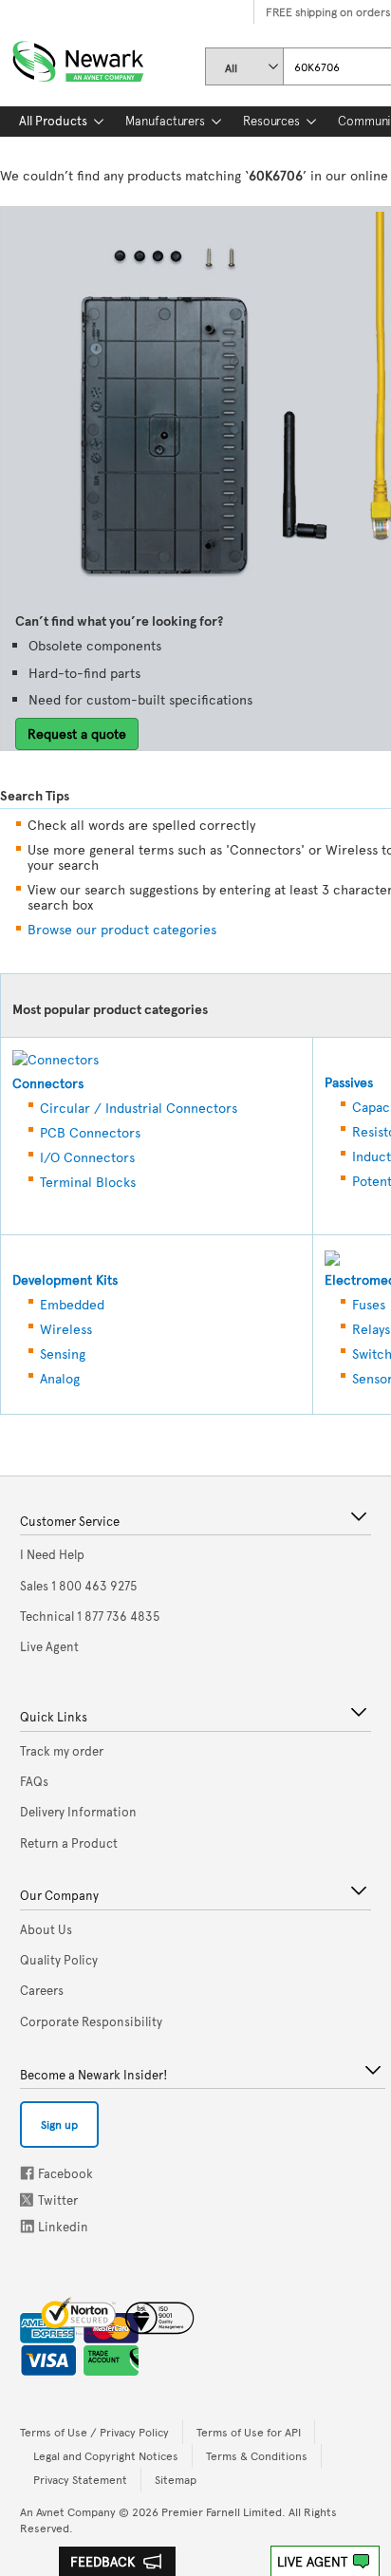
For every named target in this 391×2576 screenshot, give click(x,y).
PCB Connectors (90, 1132)
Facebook (27, 2173)
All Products (53, 121)
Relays (371, 1329)
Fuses (369, 1304)
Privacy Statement (80, 2479)
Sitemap (176, 2479)
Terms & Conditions (257, 2455)
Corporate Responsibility (91, 2021)
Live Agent (312, 2561)
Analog (60, 1378)
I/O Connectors (87, 1157)
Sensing (63, 1354)
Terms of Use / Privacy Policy (94, 2432)
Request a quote (77, 733)
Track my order (62, 1751)
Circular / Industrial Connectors (139, 1108)
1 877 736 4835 (90, 1616)
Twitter (28, 2200)
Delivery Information (78, 1812)
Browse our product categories (122, 929)
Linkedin (28, 2226)
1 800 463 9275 (79, 1586)
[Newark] (101, 57)
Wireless (66, 1329)
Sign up (59, 2124)
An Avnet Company (68, 2511)
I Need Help (52, 1554)
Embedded (72, 1304)
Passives (349, 1082)
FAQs (34, 1781)
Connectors (48, 1083)
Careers (42, 1990)
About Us (46, 1929)
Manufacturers (165, 121)
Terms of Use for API (249, 2432)
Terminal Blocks (88, 1182)
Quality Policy (59, 1960)
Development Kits (65, 1279)
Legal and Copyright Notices (106, 2455)
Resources (271, 121)
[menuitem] (53, 122)
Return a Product (69, 1843)
